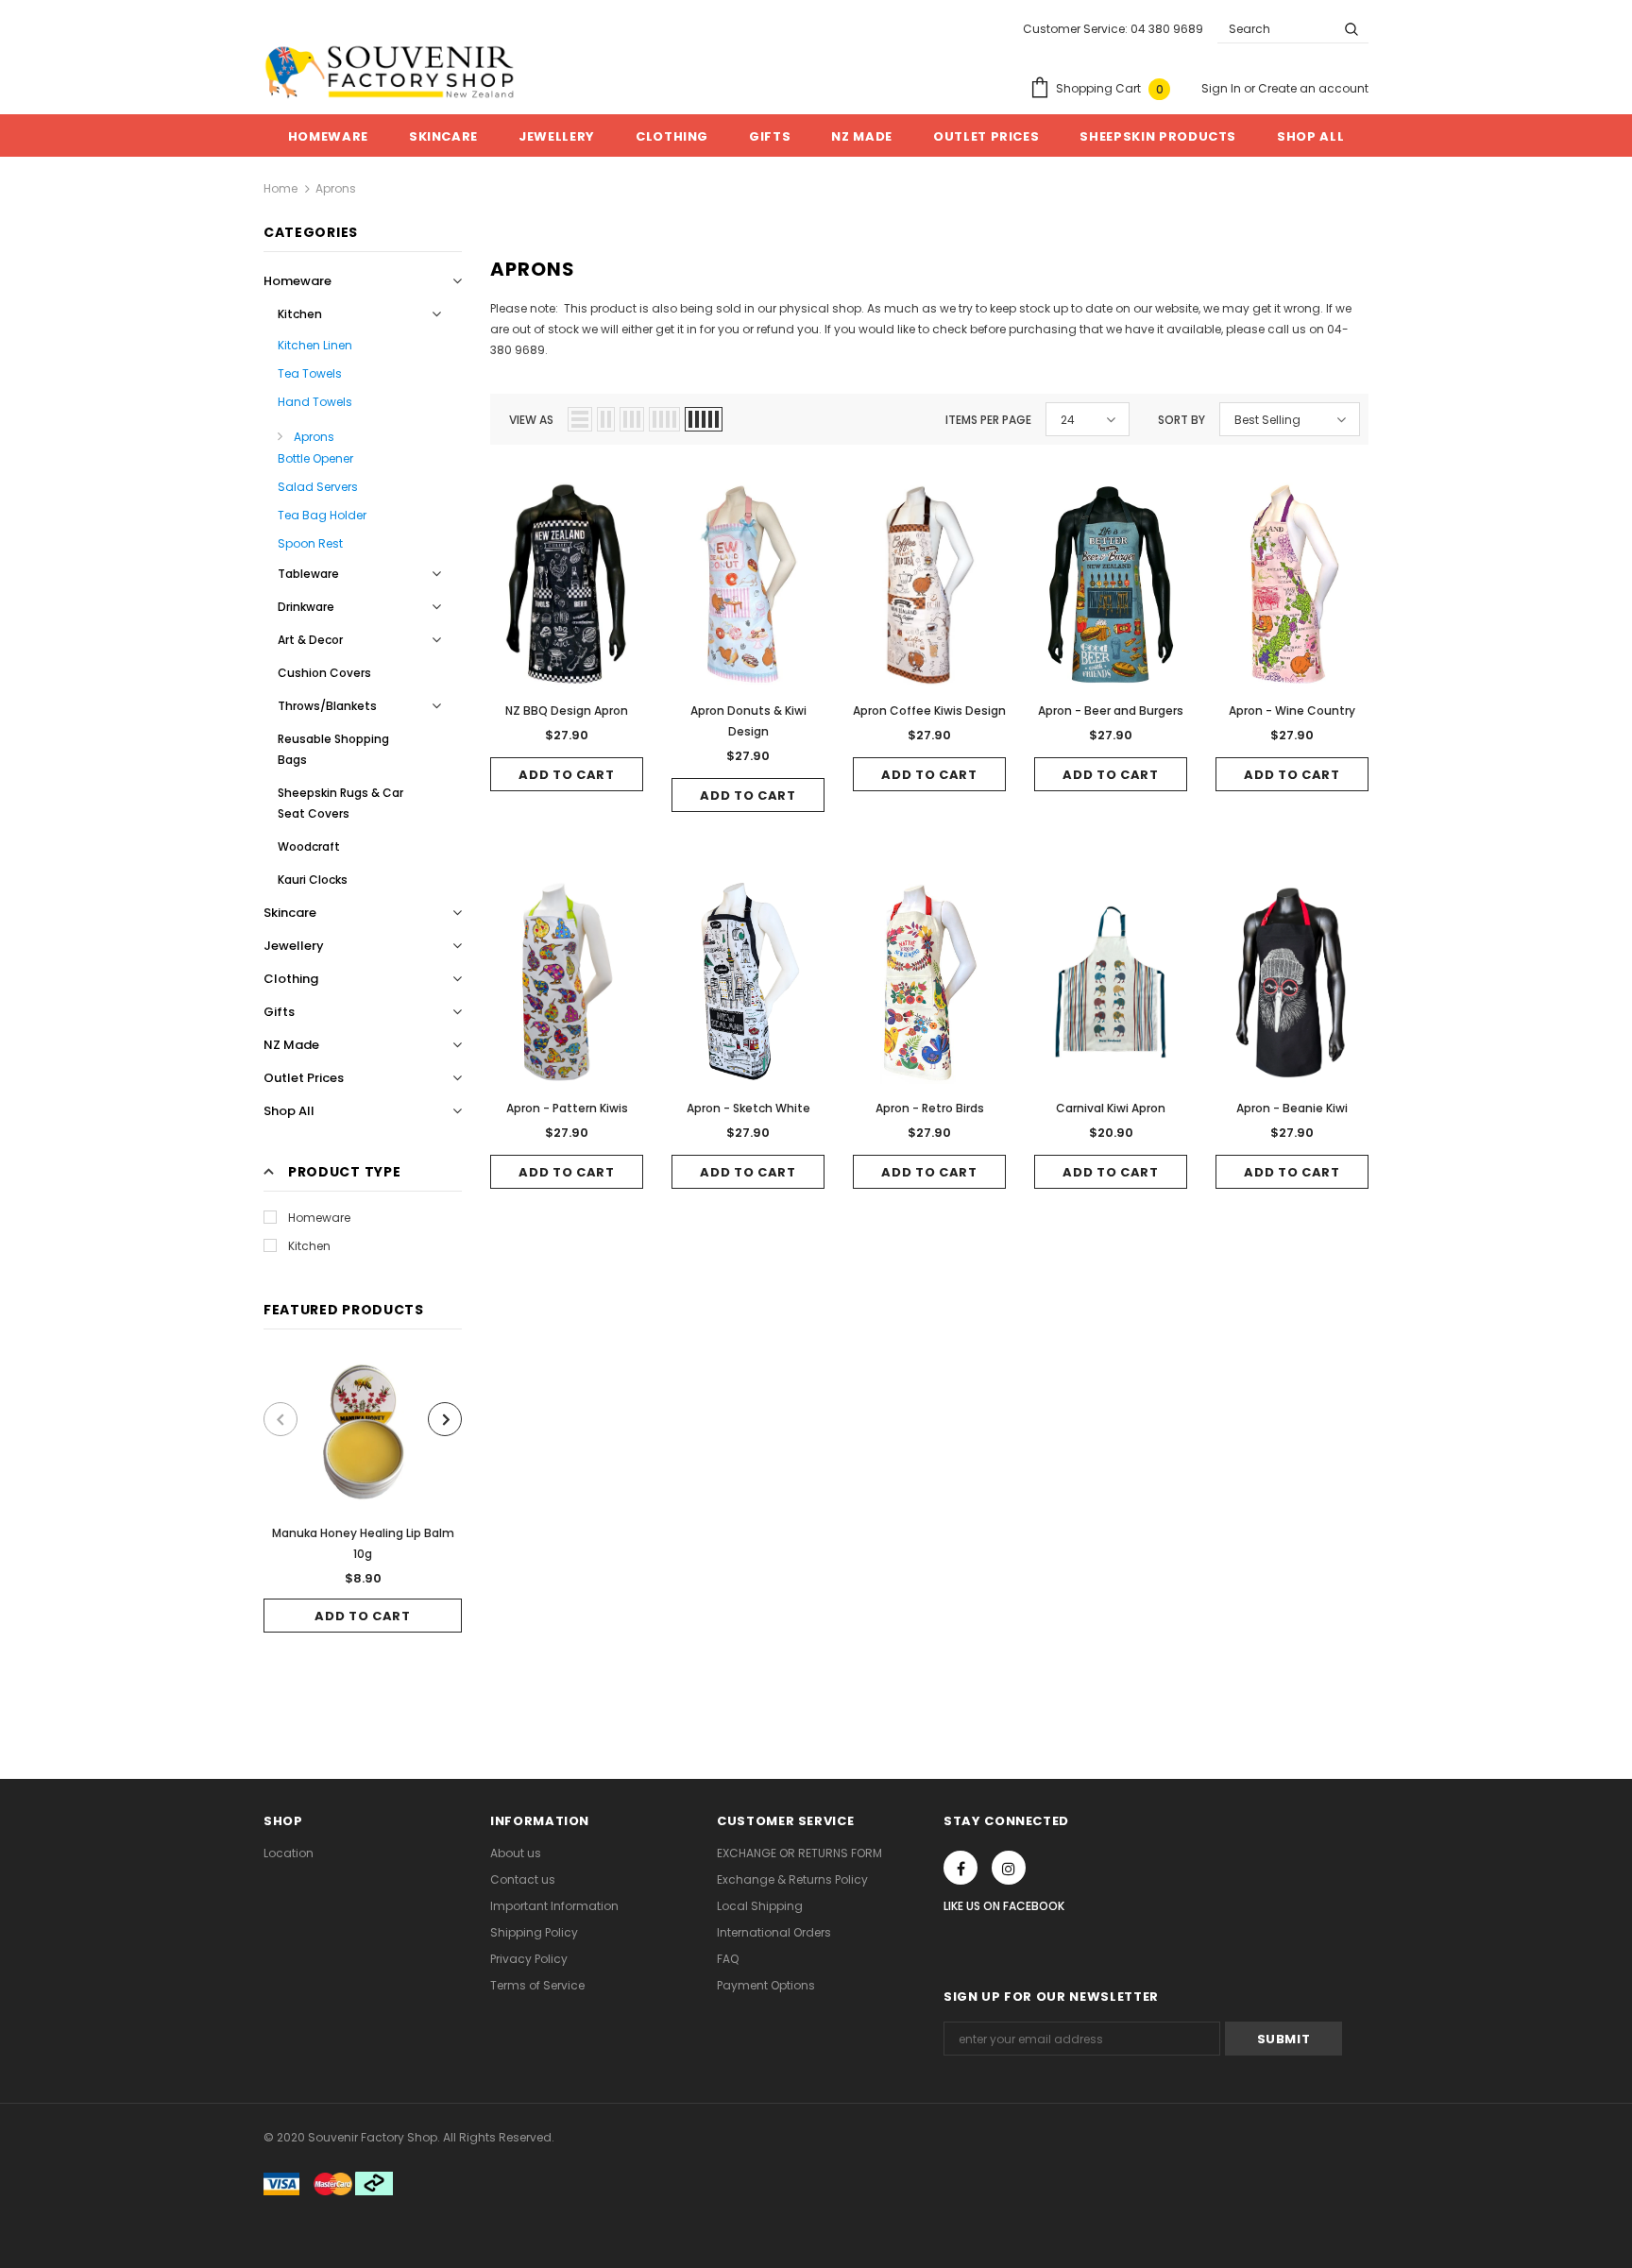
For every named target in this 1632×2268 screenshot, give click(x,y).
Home (280, 188)
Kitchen (309, 1246)
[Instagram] (1009, 1868)
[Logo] (390, 72)
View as (531, 420)
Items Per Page (988, 420)
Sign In (1223, 88)
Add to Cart (362, 1616)
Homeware (319, 1218)
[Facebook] (960, 1868)
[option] (363, 1495)
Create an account (1313, 88)
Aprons (336, 188)
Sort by (1181, 420)
